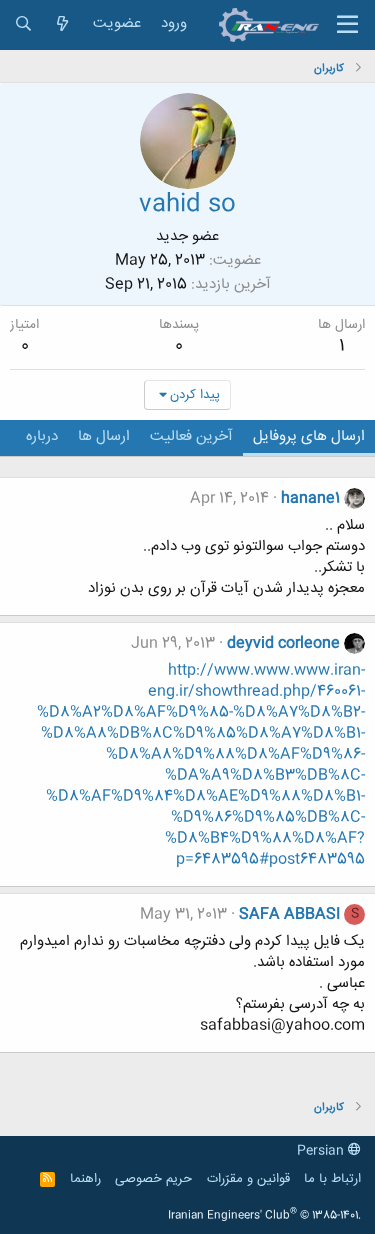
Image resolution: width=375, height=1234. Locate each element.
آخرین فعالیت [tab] (191, 436)
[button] (347, 25)
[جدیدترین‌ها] (62, 24)
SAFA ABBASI (289, 914)
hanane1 (310, 498)
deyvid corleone (283, 643)
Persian (322, 1151)
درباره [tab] (42, 436)
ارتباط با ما (332, 1179)
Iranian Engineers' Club (264, 1216)
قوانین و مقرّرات (248, 1179)
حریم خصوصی (153, 1179)
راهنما (85, 1179)
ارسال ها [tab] (104, 436)
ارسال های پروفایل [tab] (309, 436)
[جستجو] (23, 24)
